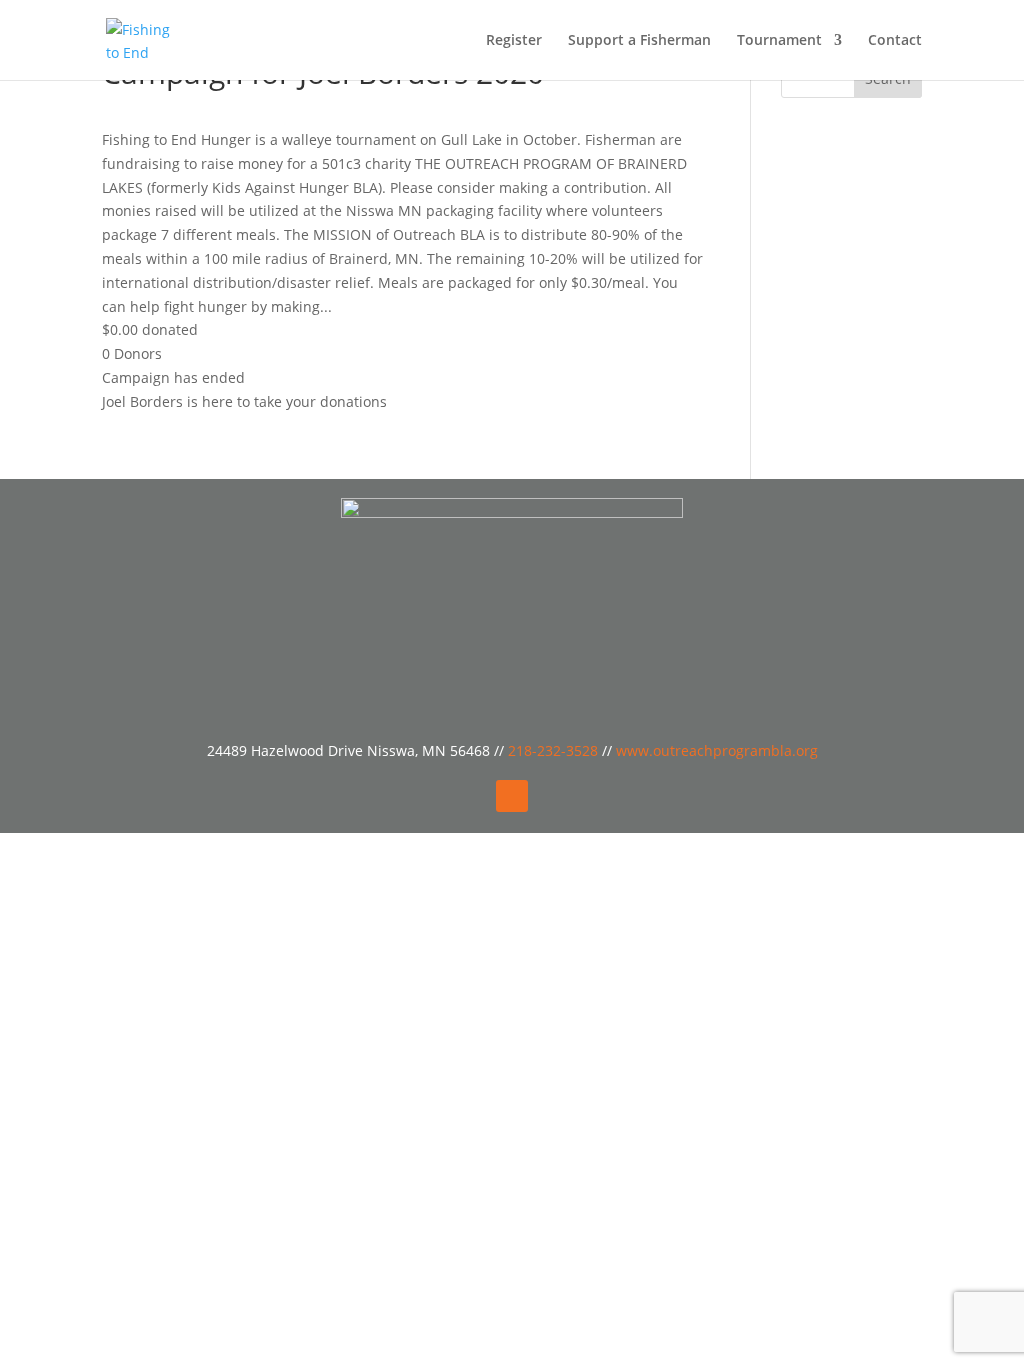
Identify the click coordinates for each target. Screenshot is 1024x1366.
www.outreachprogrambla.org (717, 750)
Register (514, 41)
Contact (895, 41)
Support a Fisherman (639, 41)
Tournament (779, 41)
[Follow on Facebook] (512, 796)
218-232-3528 (555, 750)
